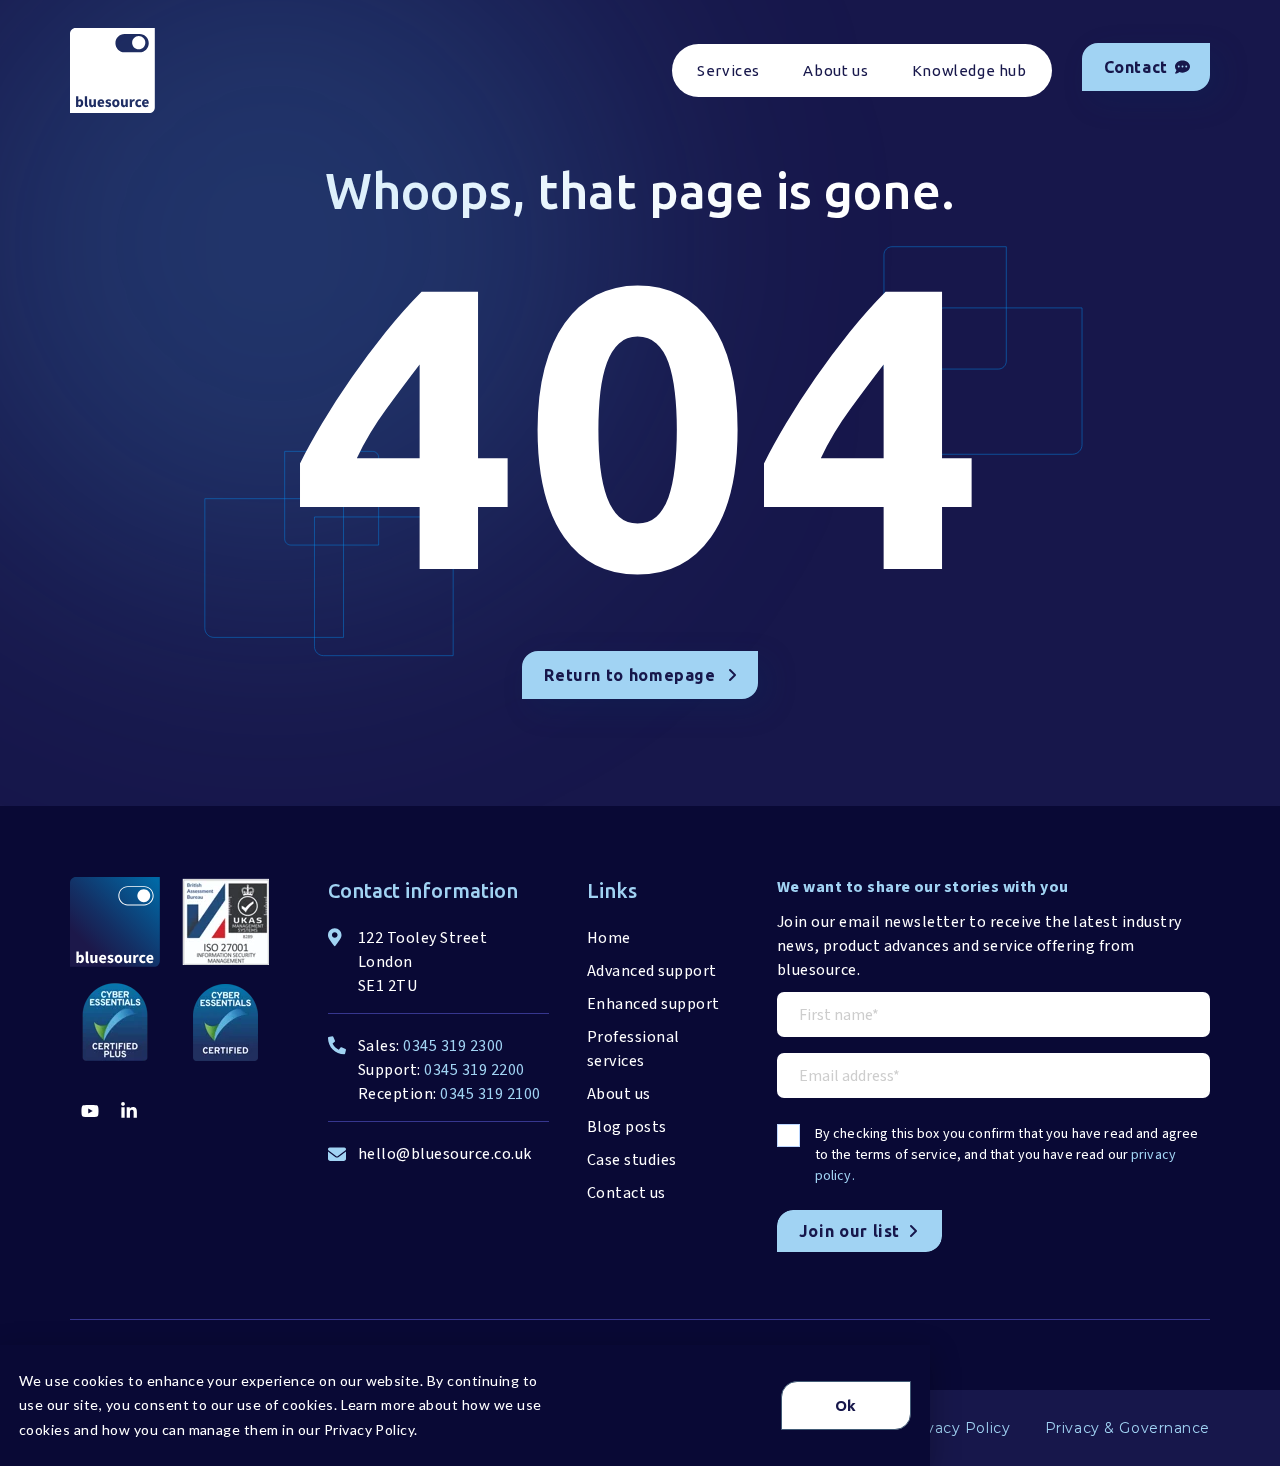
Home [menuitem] (609, 938)
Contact (1136, 67)
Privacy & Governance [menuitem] (1127, 1428)
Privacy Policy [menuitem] (957, 1428)
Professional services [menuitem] (633, 1049)
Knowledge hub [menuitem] (969, 70)
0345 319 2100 (490, 1094)
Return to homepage (630, 675)
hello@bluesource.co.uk (445, 1154)
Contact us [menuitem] (626, 1193)
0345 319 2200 (474, 1070)
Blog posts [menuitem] (627, 1127)
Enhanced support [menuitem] (653, 1004)
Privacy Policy (369, 1429)
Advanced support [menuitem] (652, 971)
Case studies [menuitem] (632, 1160)
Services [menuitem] (728, 70)
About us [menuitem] (835, 70)
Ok (846, 1405)
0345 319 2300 (453, 1046)
